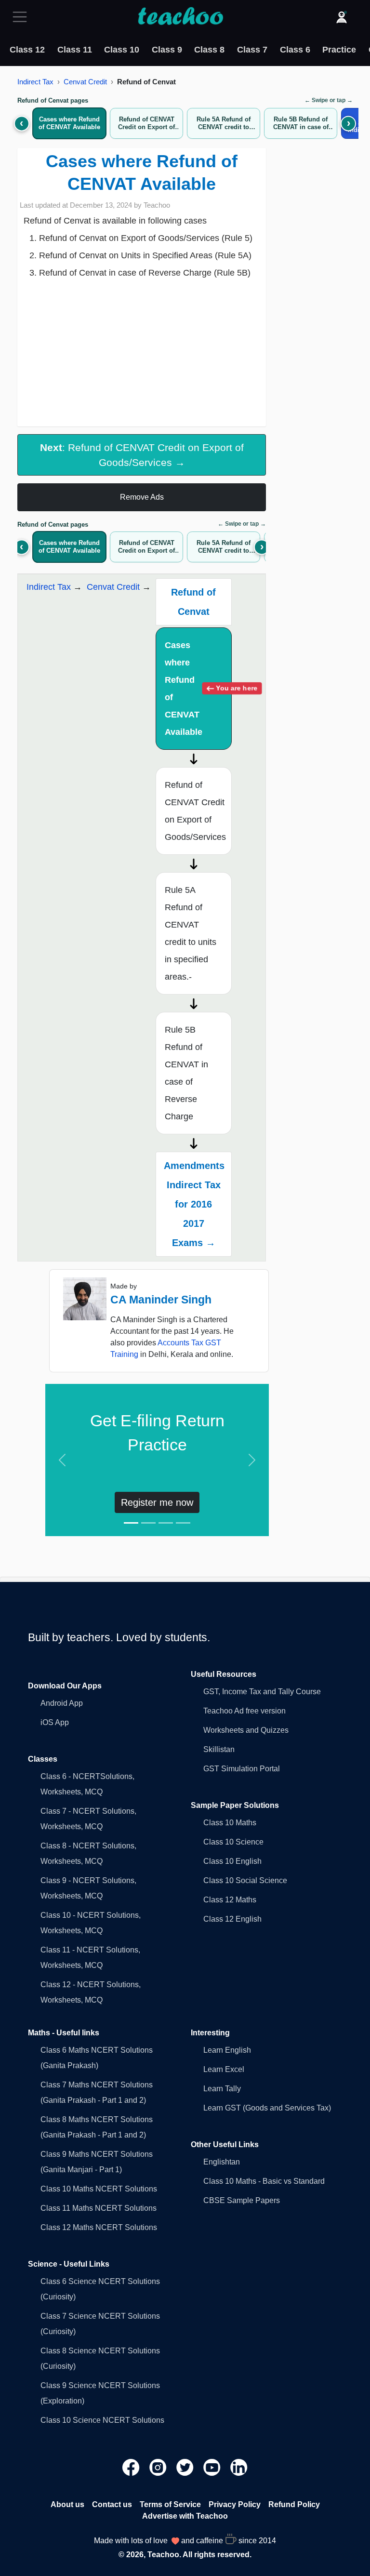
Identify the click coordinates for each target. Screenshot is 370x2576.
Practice (339, 50)
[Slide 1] (131, 1523)
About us (67, 2504)
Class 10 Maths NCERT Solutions (99, 2189)
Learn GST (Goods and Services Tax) (267, 2108)
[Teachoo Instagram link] (159, 2467)
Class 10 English (232, 1861)
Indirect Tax (35, 82)
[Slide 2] (148, 1523)
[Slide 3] (166, 1523)
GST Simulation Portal (242, 1769)
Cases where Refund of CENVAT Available (198, 689)
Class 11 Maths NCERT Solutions (99, 2208)
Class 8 (209, 50)
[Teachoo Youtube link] (213, 2467)
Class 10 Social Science (245, 1880)
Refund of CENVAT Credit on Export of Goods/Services (195, 811)
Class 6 (295, 50)
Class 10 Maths (230, 1823)
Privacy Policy (235, 2504)
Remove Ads (142, 497)
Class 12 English (232, 1919)
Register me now (157, 1502)
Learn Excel (224, 2069)
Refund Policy (294, 2504)
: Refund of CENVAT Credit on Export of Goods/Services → (142, 455)
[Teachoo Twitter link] (186, 2467)
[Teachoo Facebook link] (132, 2467)
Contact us (112, 2504)
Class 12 (27, 50)
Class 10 (122, 50)
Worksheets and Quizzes (246, 1730)
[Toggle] (23, 17)
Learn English (227, 2050)
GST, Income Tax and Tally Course (262, 1692)
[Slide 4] (183, 1523)
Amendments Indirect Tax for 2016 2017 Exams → (194, 1204)
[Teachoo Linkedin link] (239, 2467)
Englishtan (222, 2162)
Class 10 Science (233, 1842)
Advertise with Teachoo (185, 2516)
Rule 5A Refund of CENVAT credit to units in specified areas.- (191, 933)
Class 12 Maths (230, 1900)
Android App (62, 1703)
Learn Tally (222, 2089)
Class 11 (75, 50)
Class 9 (167, 50)
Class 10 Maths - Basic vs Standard (264, 2181)
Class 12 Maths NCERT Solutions (99, 2227)
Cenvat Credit (85, 82)
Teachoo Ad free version (244, 1711)
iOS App (55, 1722)
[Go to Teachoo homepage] (180, 17)
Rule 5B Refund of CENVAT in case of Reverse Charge (186, 1073)
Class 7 (252, 50)
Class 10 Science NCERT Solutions (102, 2420)
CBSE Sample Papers (242, 2200)
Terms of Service (170, 2504)
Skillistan (219, 1749)
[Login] (342, 17)
